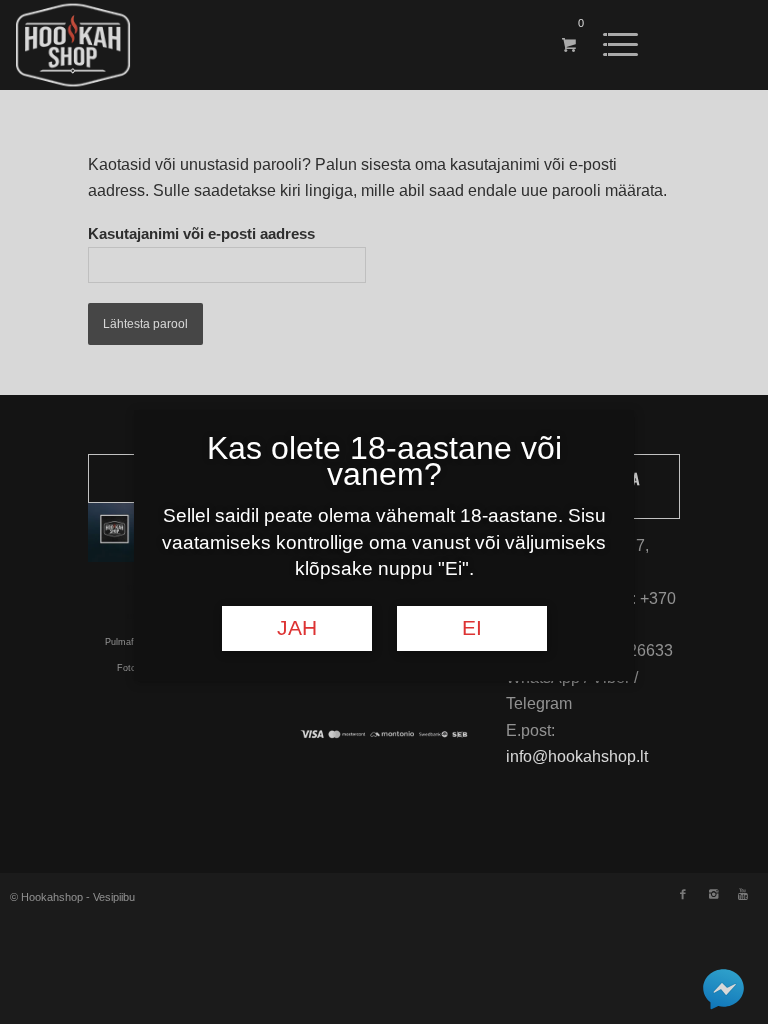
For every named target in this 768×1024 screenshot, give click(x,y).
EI (472, 628)
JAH (297, 628)
